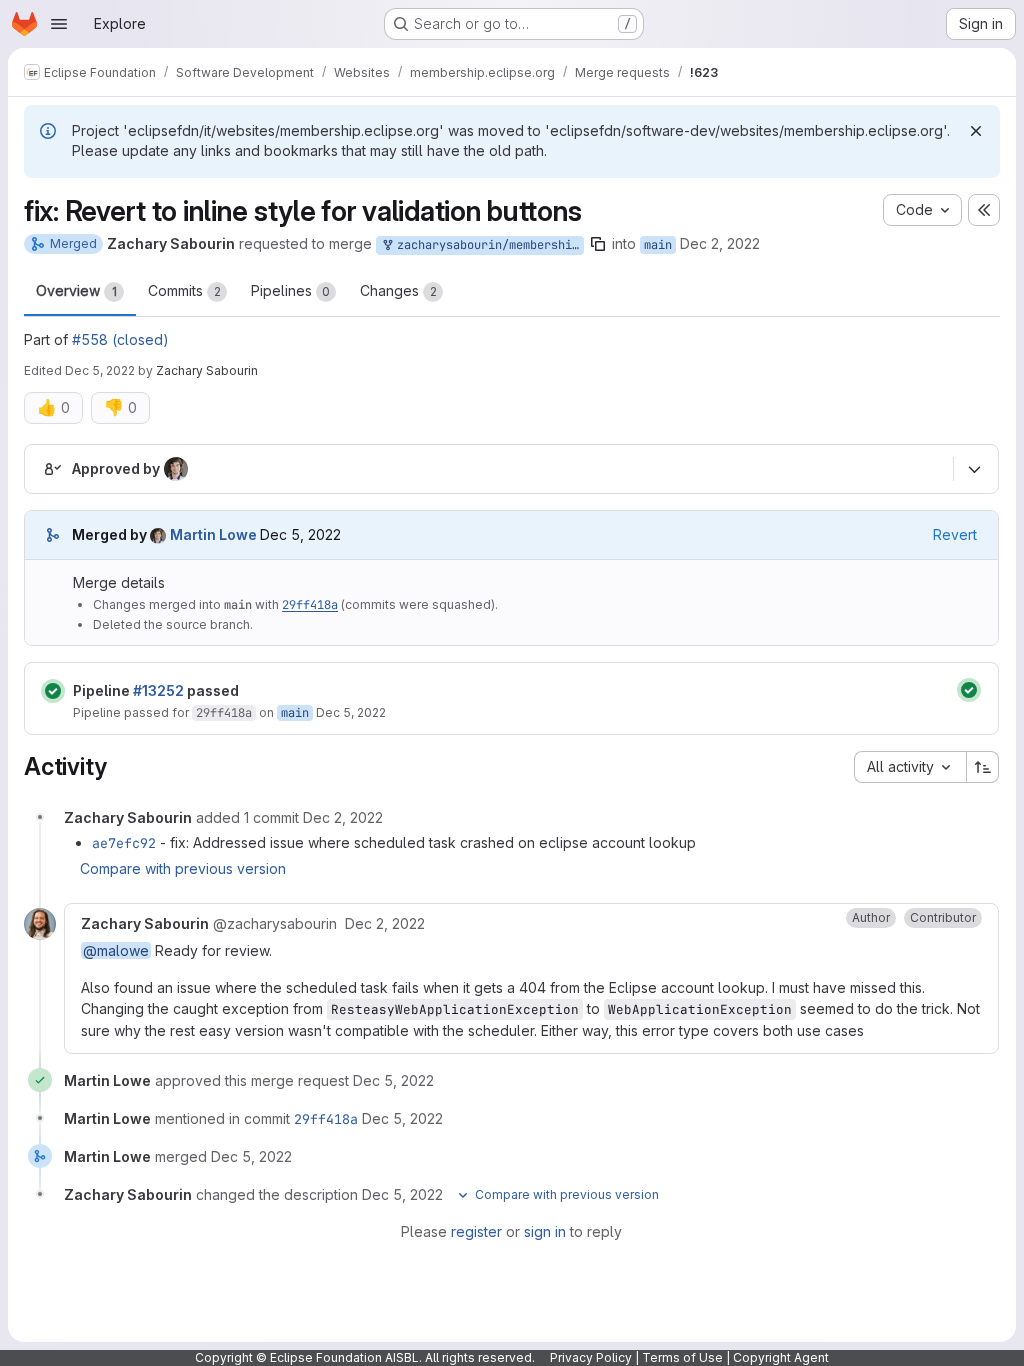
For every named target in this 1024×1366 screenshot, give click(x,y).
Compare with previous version (183, 868)
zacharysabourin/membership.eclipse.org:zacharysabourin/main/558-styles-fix (487, 245)
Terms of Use (682, 1357)
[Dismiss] (976, 131)
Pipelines (290, 290)
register (476, 1231)
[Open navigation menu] (59, 24)
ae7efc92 (124, 843)
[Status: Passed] (53, 691)
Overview (76, 290)
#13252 (158, 690)
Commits (184, 290)
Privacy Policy (591, 1357)
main (658, 245)
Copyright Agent (781, 1357)
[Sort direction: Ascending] (983, 767)
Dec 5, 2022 (100, 370)
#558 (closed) (120, 339)
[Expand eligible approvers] (974, 470)
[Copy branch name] (598, 244)
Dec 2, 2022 (720, 243)
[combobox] (910, 767)
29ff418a (310, 605)
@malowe (116, 950)
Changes (398, 290)
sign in (545, 1231)
